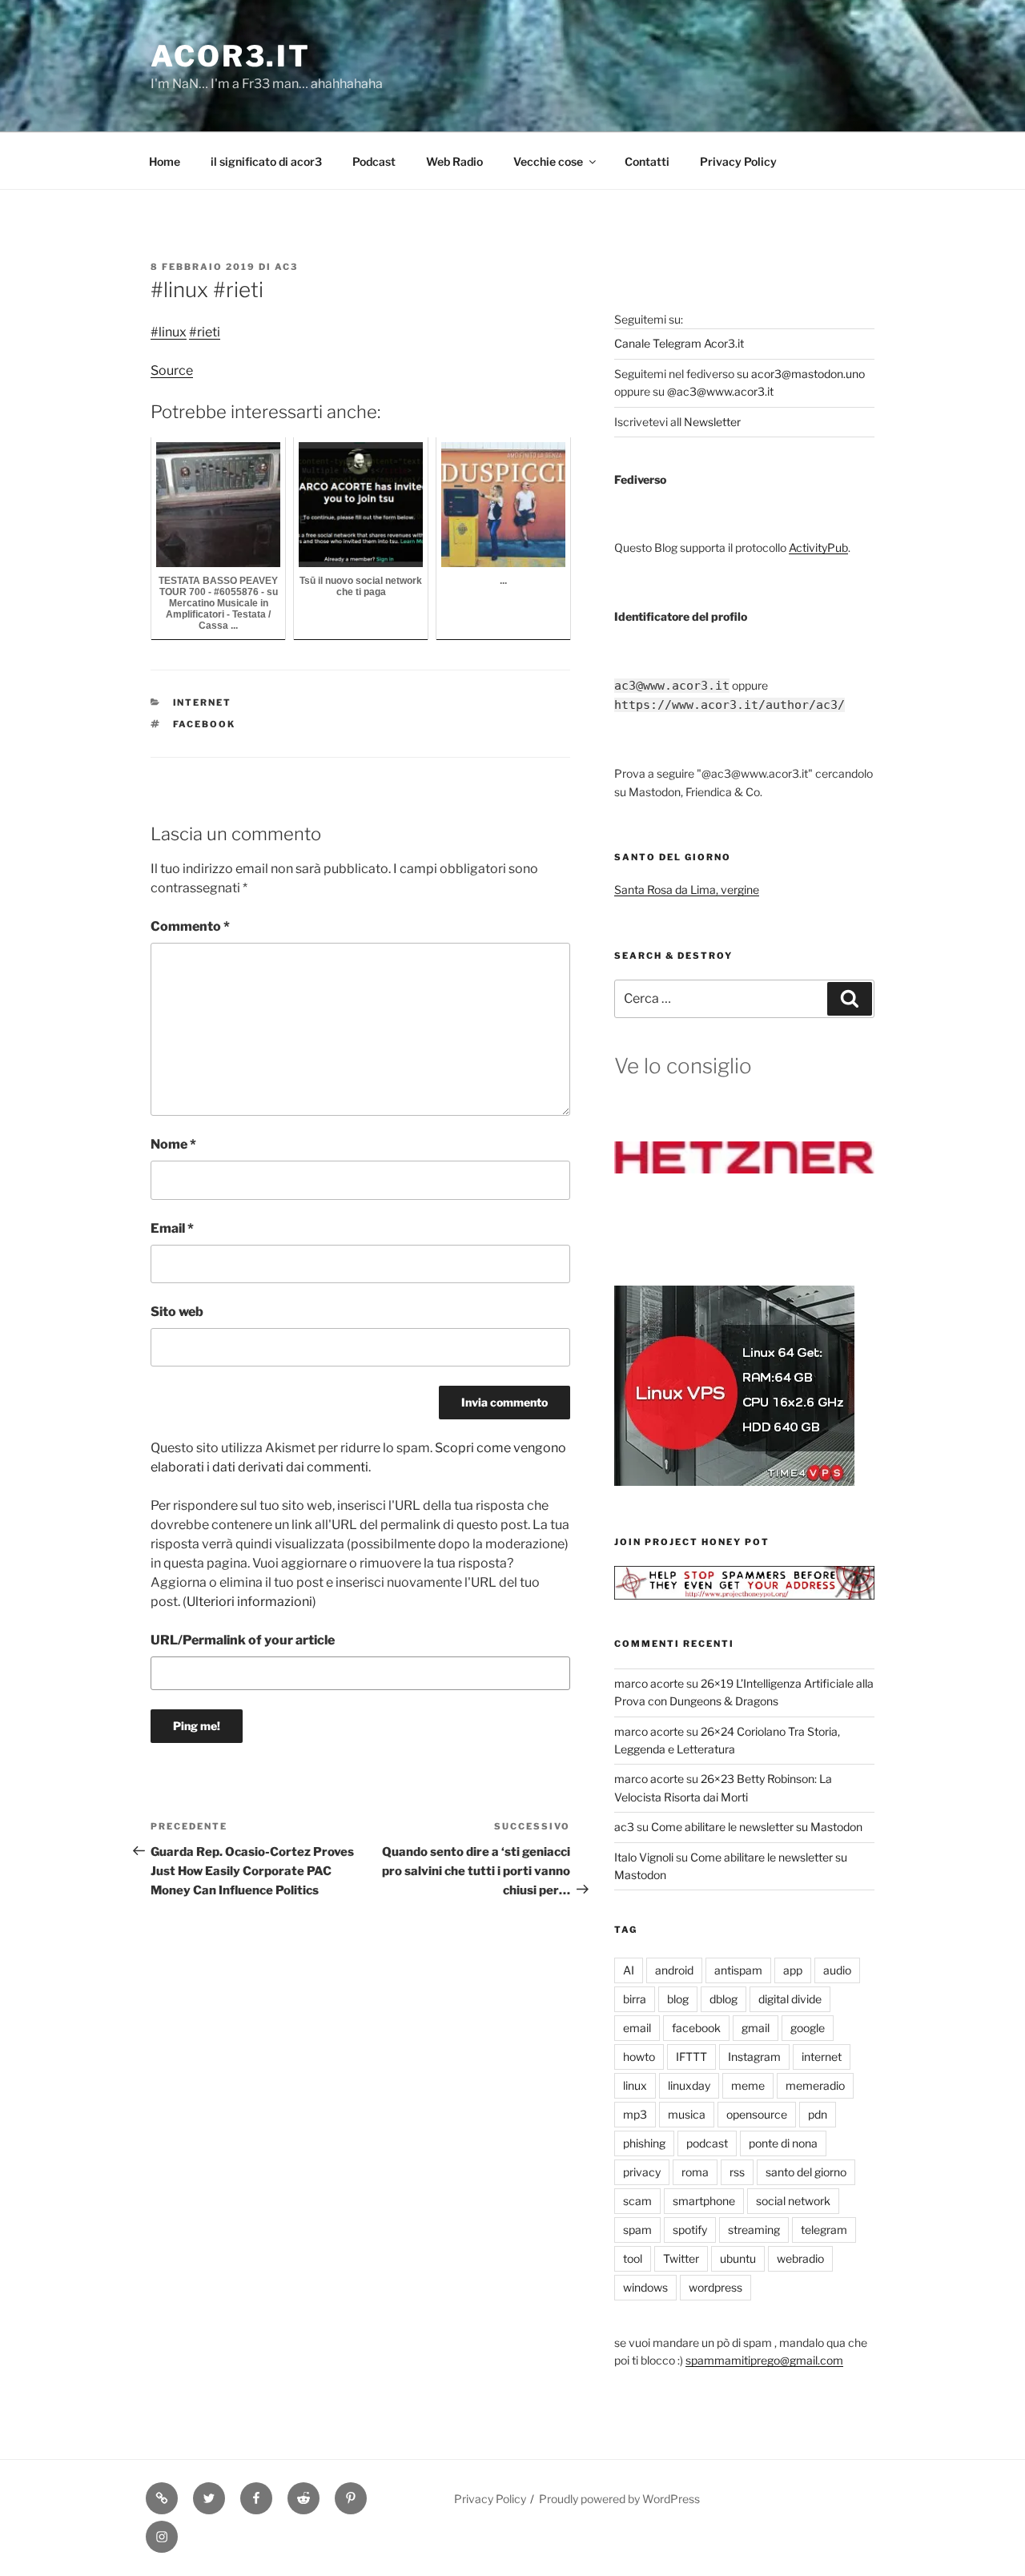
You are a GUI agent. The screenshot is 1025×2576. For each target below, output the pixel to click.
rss (737, 2172)
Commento (190, 926)
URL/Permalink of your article (243, 1640)
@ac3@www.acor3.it (720, 391)
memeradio (815, 2085)
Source (172, 370)
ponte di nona (783, 2143)
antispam (738, 1970)
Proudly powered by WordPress (619, 2499)
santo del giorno (806, 2172)
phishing (644, 2143)
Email (172, 1228)
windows (645, 2287)
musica (687, 2114)
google (808, 2028)
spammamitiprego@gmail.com (764, 2360)
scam (637, 2201)
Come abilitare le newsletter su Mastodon (757, 1827)
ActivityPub (818, 547)
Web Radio (454, 161)
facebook (205, 724)
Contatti (647, 161)
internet (203, 702)
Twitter (681, 2258)
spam (637, 2230)
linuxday (689, 2085)
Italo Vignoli (644, 1857)
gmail (756, 2028)
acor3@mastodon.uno (808, 374)
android (674, 1970)
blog (678, 1999)
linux (635, 2085)
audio (837, 1970)
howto (639, 2057)
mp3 (635, 2114)
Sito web (177, 1312)
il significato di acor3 (266, 161)
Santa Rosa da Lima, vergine (687, 890)
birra (635, 1999)
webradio (800, 2258)
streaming (754, 2230)
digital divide (790, 1999)
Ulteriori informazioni (249, 1602)
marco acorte (649, 1683)
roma (695, 2172)
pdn (818, 2114)
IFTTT (691, 2057)
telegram (824, 2230)
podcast (707, 2143)
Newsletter (712, 422)
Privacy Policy (738, 161)
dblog (724, 1999)
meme (748, 2085)
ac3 (286, 267)
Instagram (754, 2057)
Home (165, 161)
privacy (642, 2172)
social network (793, 2201)
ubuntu (738, 2258)
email (637, 2028)
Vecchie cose (548, 161)
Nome (173, 1144)
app (793, 1970)
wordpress (715, 2287)
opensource (757, 2114)
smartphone (704, 2201)
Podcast (374, 161)
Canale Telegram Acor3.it (679, 343)
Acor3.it (231, 56)
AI (629, 1970)
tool (633, 2258)
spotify (690, 2230)
